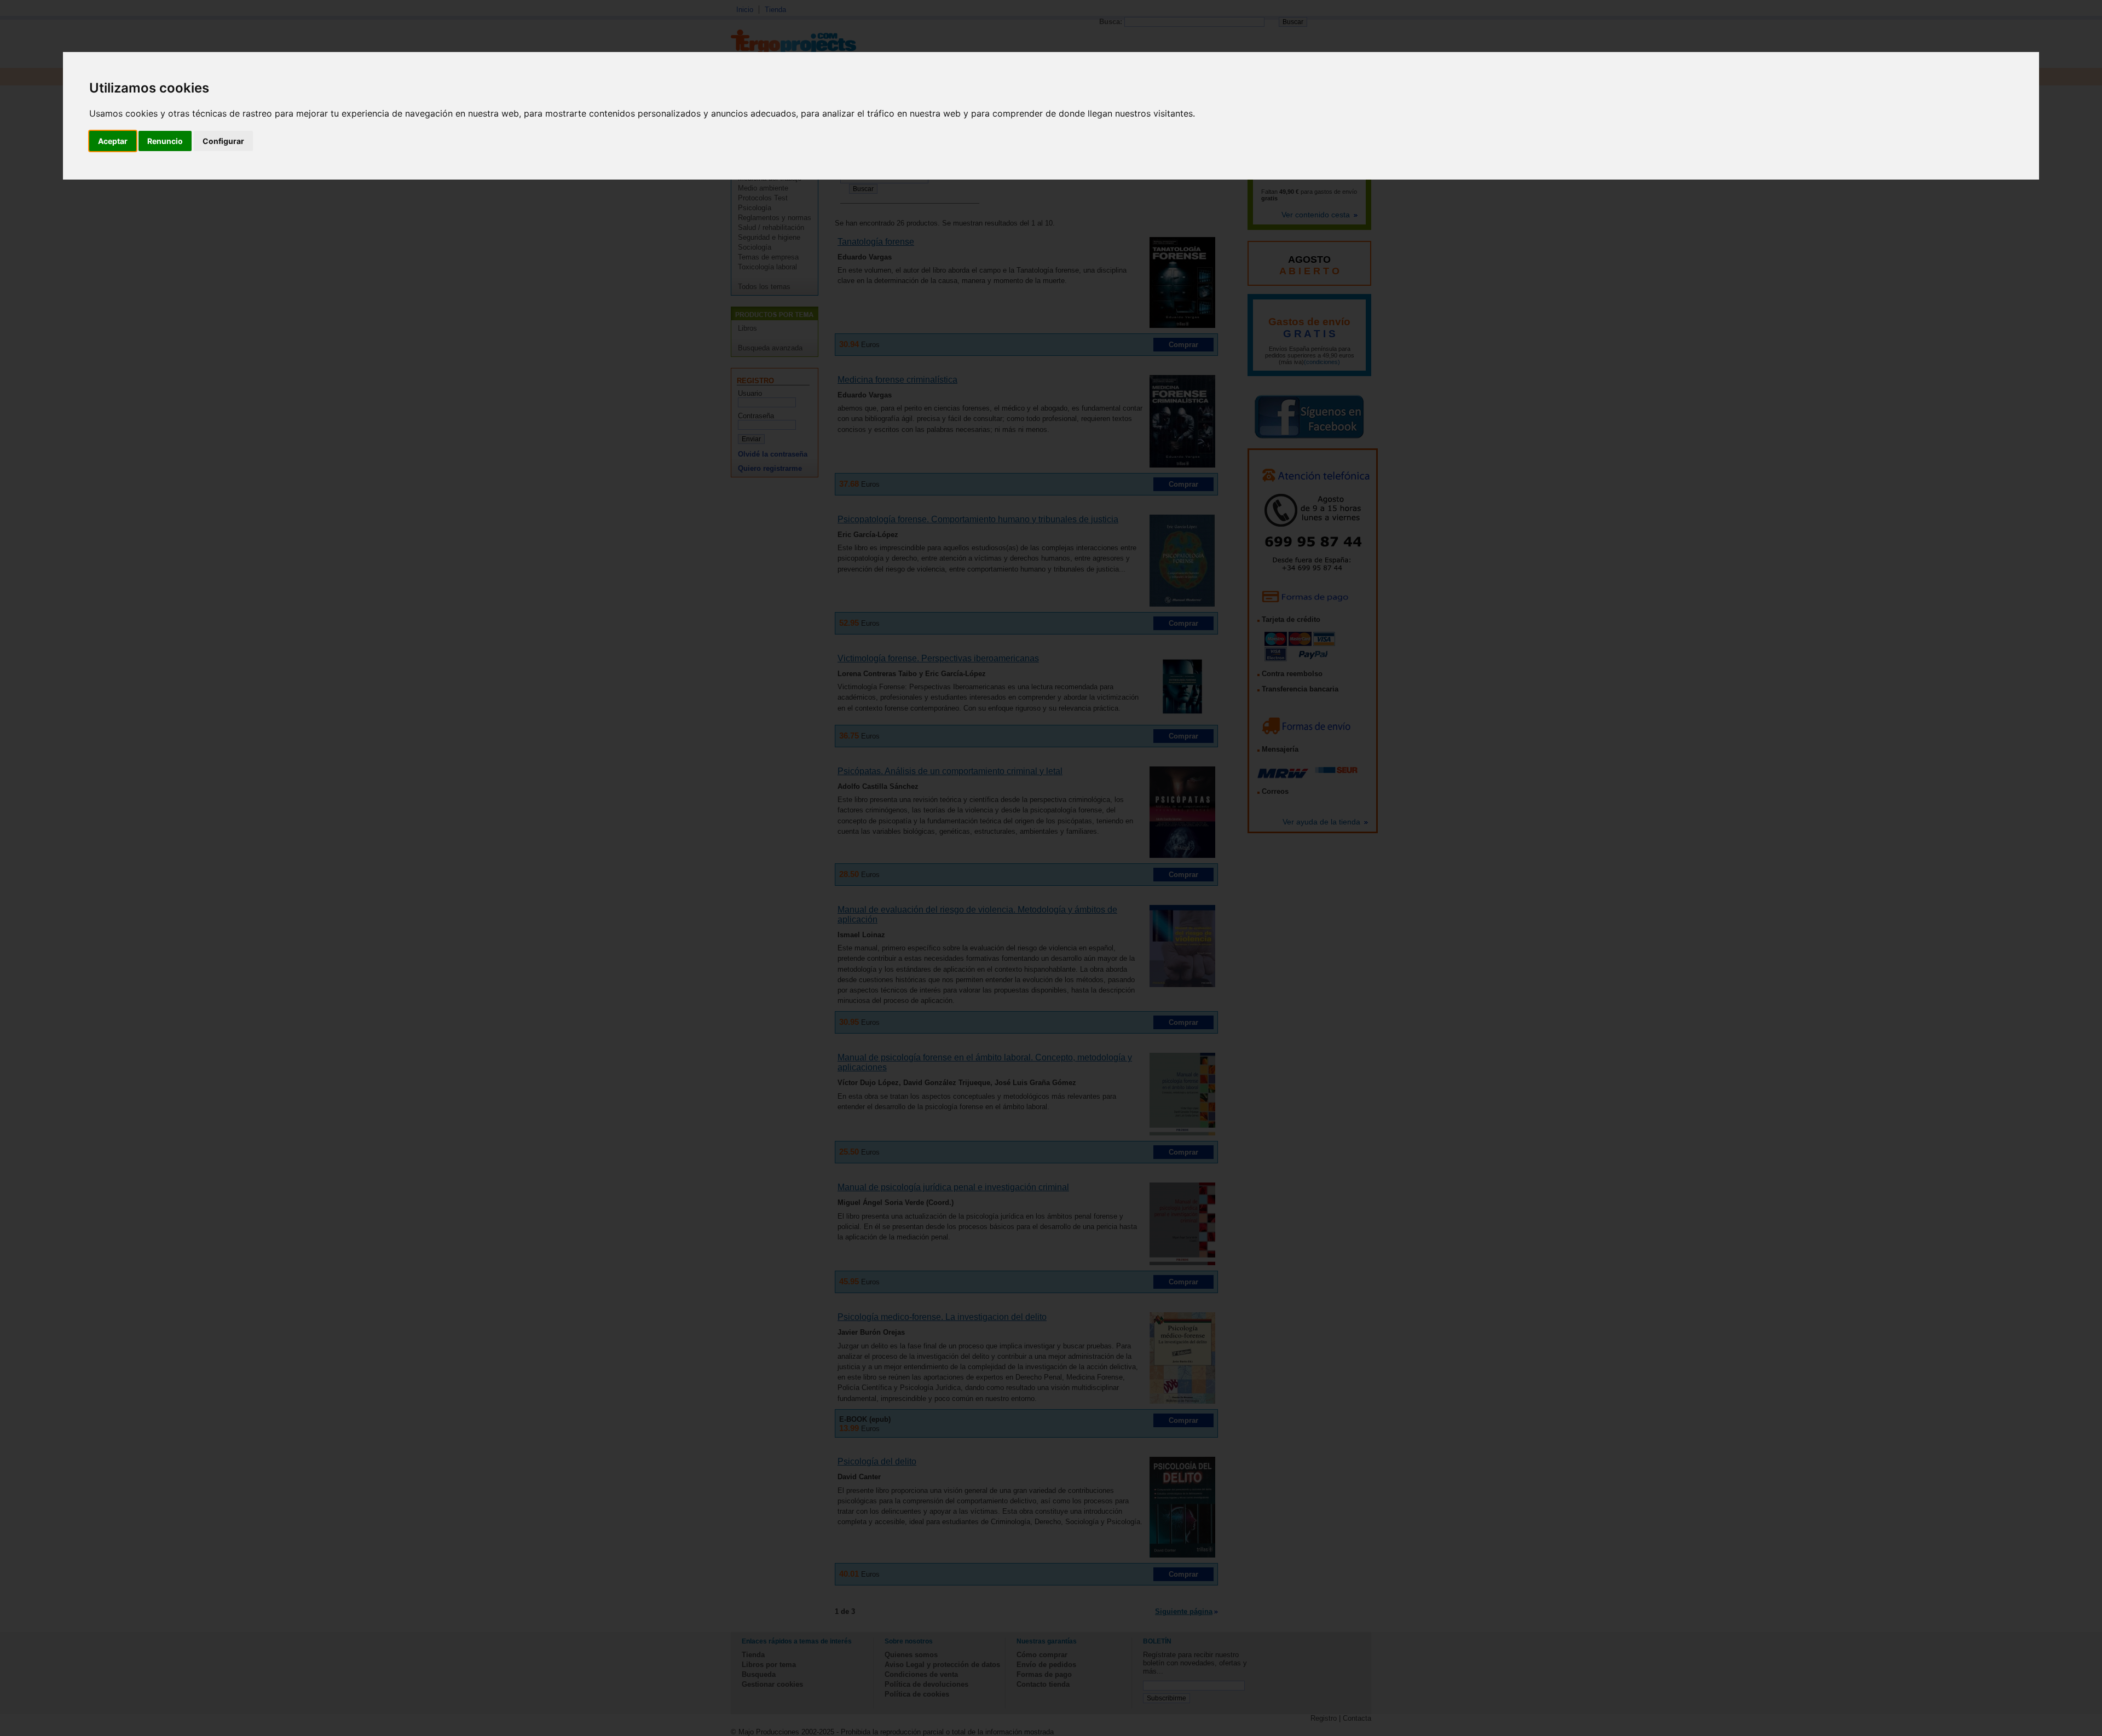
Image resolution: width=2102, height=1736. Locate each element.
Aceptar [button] (113, 141)
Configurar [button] (223, 141)
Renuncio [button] (165, 141)
